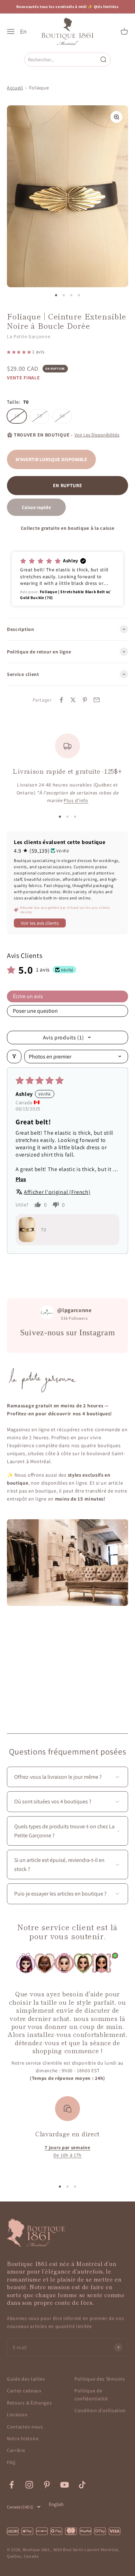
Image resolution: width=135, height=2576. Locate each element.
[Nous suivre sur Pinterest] (47, 2485)
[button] (20, 352)
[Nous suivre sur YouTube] (65, 2485)
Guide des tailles (26, 2379)
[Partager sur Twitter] (73, 700)
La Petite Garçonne (29, 336)
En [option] (23, 32)
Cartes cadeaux (24, 2391)
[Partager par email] (97, 700)
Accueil (15, 88)
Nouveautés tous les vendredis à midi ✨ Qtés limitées (67, 7)
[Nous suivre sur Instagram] (29, 2485)
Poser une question (35, 1011)
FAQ (11, 2462)
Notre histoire (23, 2438)
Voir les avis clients (40, 923)
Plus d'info (76, 800)
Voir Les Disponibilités (97, 435)
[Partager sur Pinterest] (85, 700)
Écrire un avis (28, 996)
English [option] (56, 2504)
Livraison (17, 2415)
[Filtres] (14, 1057)
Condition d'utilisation (100, 2410)
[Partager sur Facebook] (61, 700)
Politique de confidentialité (91, 2394)
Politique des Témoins (100, 2379)
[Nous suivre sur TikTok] (82, 2485)
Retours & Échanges (29, 2403)
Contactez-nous (25, 2427)
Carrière (16, 2450)
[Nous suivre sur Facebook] (12, 2485)
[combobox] (62, 59)
